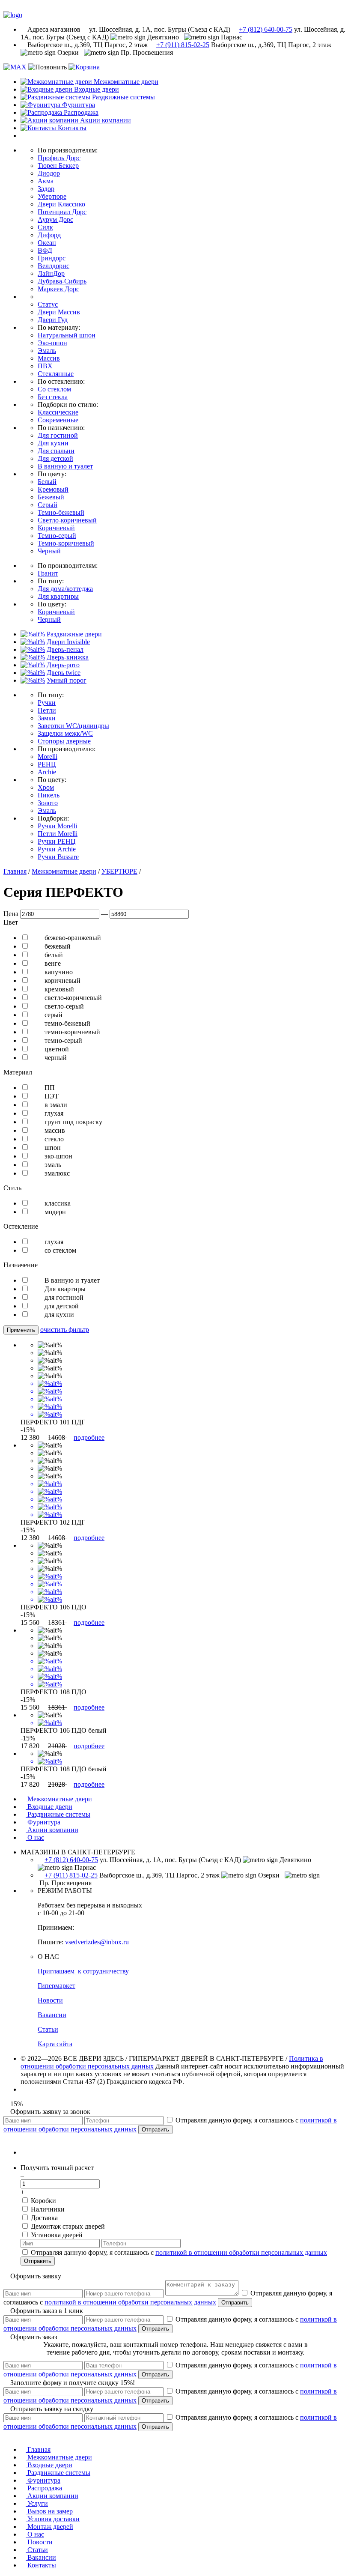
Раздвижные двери (74, 634)
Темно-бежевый (61, 512)
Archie (47, 772)
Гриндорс (52, 258)
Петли (47, 710)
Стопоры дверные (64, 741)
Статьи (48, 2029)
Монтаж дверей (49, 2527)
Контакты (41, 2565)
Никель (49, 795)
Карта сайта (55, 2044)
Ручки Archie (57, 849)
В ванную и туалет (65, 466)
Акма (46, 181)
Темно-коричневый (66, 543)
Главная (15, 871)
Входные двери (49, 1807)
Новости (50, 2000)
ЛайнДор (51, 273)
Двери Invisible (68, 642)
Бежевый (51, 497)
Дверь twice (64, 673)
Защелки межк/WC (65, 733)
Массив (49, 358)
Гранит (48, 573)
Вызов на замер (49, 2511)
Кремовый (53, 489)
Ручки (47, 703)
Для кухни (53, 443)
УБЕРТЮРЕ (119, 871)
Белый (47, 482)
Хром (46, 787)
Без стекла (53, 397)
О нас (35, 1837)
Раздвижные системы (58, 1814)
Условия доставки (53, 2519)
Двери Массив (59, 312)
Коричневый (56, 528)
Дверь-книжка (68, 657)
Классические (58, 412)
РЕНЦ (47, 764)
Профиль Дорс (59, 158)
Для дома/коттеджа (65, 589)
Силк (45, 227)
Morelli (48, 757)
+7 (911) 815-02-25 (183, 45)
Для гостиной (58, 435)
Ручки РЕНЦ (57, 841)
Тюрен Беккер (58, 166)
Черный (49, 551)
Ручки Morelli (57, 826)
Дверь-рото (63, 665)
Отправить (155, 2130)
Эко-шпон (52, 343)
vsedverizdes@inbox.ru (97, 1942)
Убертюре (52, 196)
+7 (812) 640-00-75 (266, 29)
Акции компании (52, 1830)
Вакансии (52, 2015)
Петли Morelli (58, 834)
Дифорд (49, 235)
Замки (47, 718)
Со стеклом (54, 389)
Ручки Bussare (58, 857)
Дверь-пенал (65, 649)
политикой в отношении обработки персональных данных (241, 2252)
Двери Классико (61, 204)
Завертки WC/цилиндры (73, 726)
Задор (46, 189)
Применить (21, 1330)
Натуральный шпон (67, 335)
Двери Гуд (53, 320)
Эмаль (47, 351)
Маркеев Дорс (58, 289)
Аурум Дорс (55, 219)
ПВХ (45, 366)
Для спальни (56, 451)
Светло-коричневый (67, 520)
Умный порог (67, 680)
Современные (58, 420)
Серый (48, 505)
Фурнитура (43, 1822)
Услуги (37, 2503)
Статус (48, 304)
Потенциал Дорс (62, 212)
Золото (48, 803)
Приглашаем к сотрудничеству (83, 1971)
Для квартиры (58, 596)
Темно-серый (57, 536)
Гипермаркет (57, 1986)
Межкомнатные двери (64, 871)
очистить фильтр (65, 1330)
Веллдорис (54, 266)
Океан (47, 243)
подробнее (89, 1437)
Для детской (55, 458)
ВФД (45, 250)
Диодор (49, 173)
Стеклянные (56, 374)
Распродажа (44, 2488)
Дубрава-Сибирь (62, 281)
